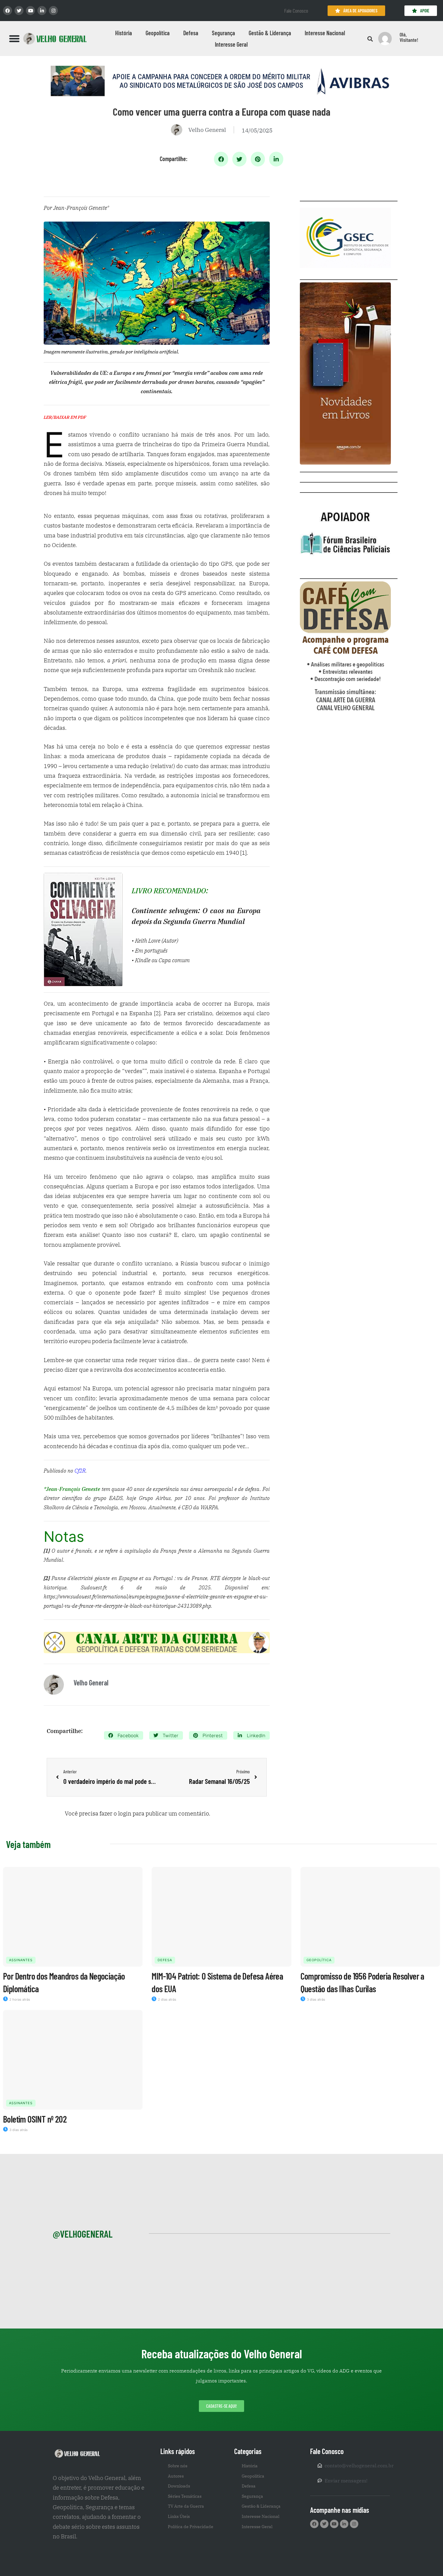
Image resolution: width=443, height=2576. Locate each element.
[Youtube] (30, 11)
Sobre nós (178, 2466)
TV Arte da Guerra (186, 2506)
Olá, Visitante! (409, 37)
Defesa (191, 33)
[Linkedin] (42, 11)
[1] (243, 853)
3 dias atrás (316, 1999)
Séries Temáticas (185, 2496)
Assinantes (21, 1960)
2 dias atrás (167, 1999)
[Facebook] (8, 11)
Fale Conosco (296, 11)
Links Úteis (179, 2516)
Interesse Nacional (325, 33)
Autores (176, 2476)
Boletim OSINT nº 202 (35, 2119)
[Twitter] (19, 11)
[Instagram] (53, 11)
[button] (14, 39)
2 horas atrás (19, 1999)
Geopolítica (158, 33)
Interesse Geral (231, 44)
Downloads (179, 2486)
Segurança (223, 33)
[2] (157, 1013)
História (124, 33)
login (125, 1813)
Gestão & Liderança (270, 33)
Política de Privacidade (191, 2527)
